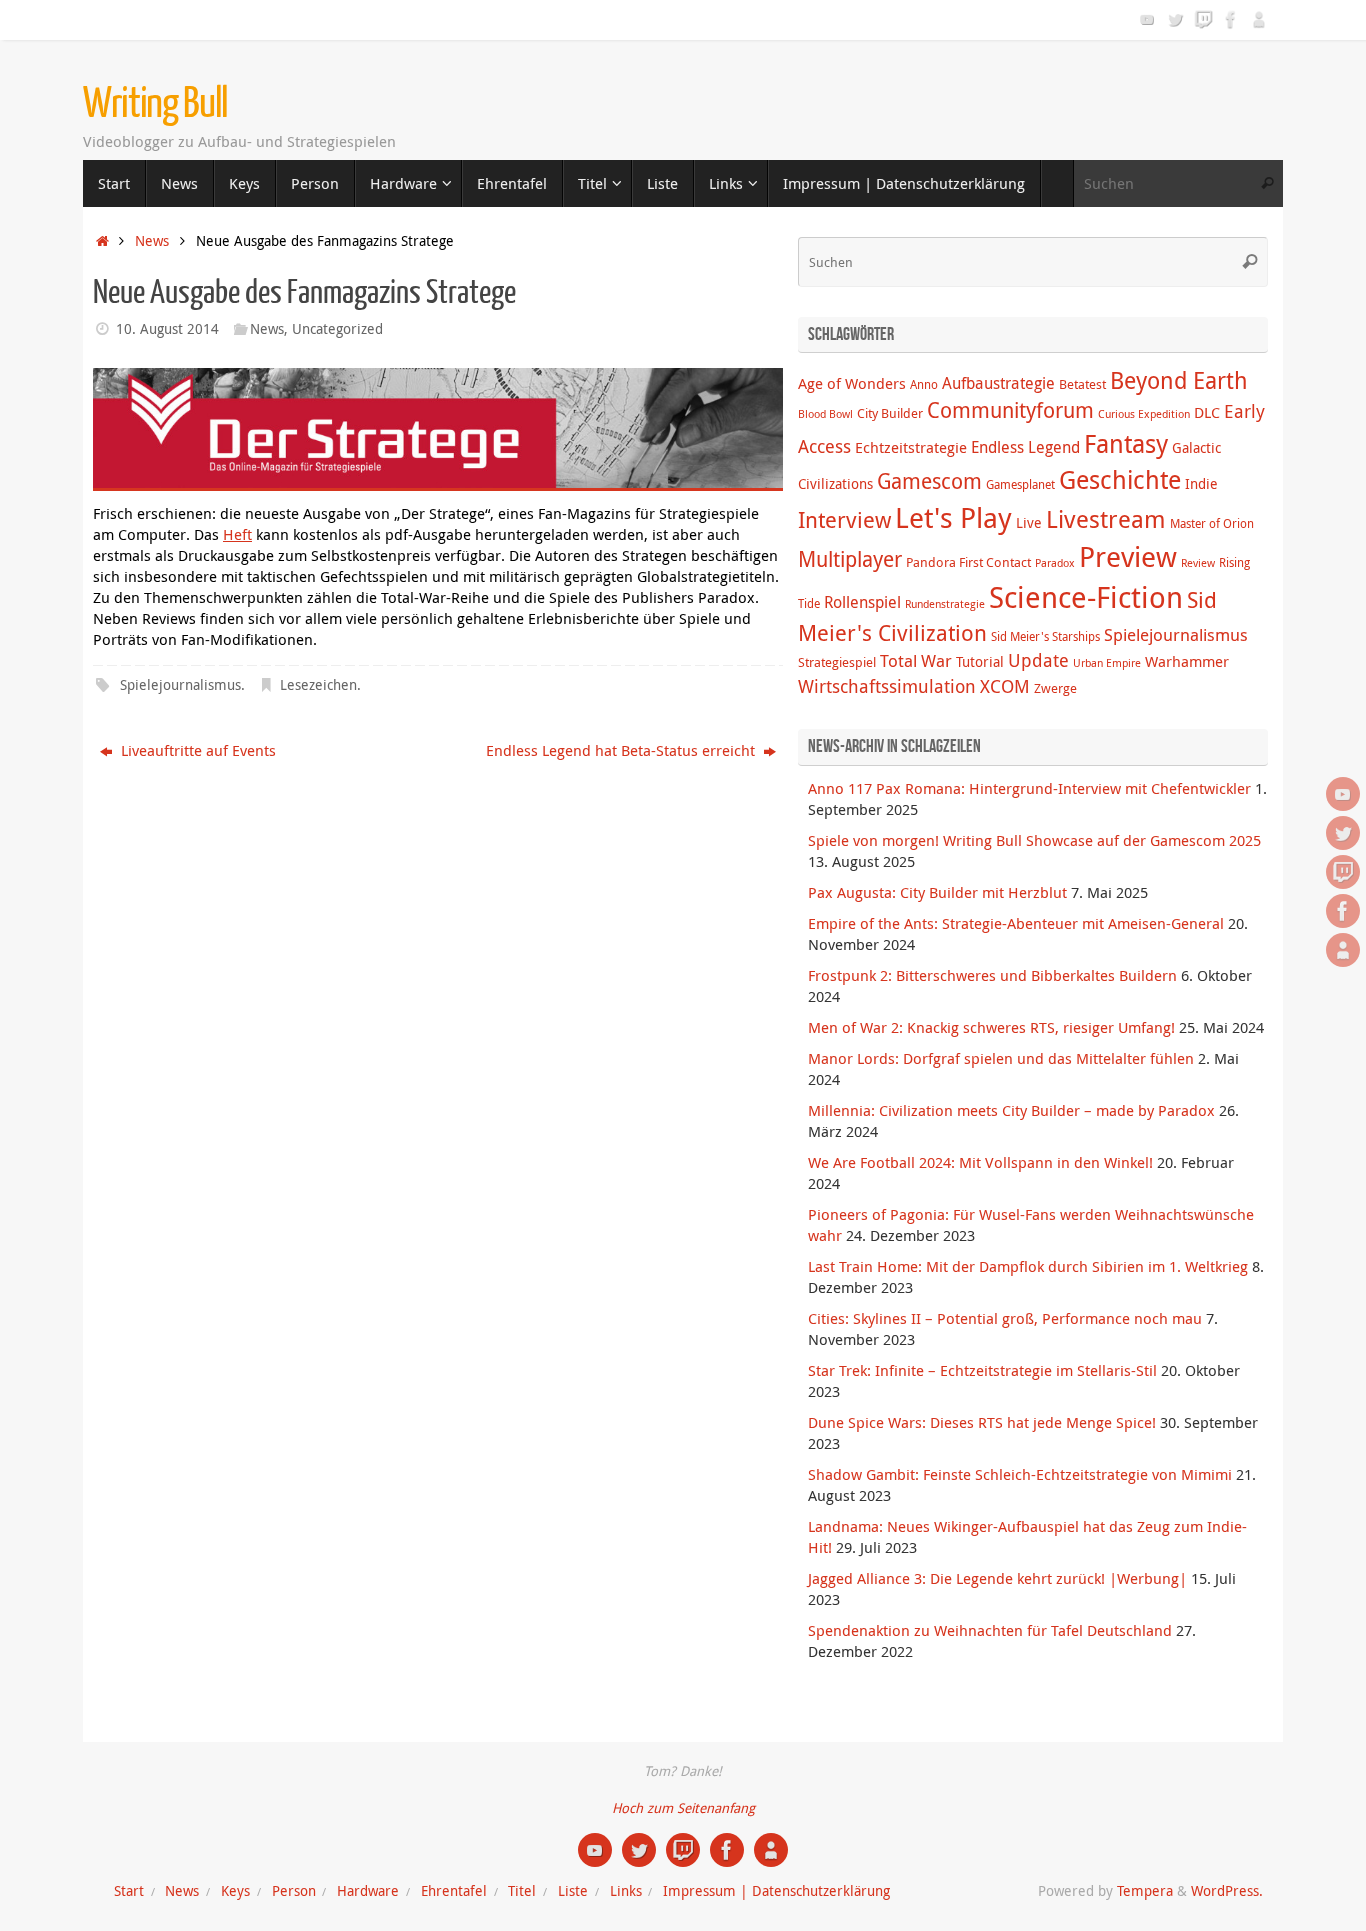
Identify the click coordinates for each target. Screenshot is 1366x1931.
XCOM (1005, 686)
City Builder (890, 413)
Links (626, 1891)
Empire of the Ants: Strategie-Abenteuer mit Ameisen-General (1016, 923)
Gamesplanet (1020, 484)
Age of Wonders (852, 383)
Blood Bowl (825, 414)
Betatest (1082, 384)
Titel (522, 1891)
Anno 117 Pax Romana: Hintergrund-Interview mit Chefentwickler (1029, 788)
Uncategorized (337, 329)
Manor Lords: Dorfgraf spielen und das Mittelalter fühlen (1001, 1058)
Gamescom (929, 481)
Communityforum (1010, 410)
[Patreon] (1259, 19)
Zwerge (1055, 688)
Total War (916, 661)
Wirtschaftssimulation (887, 686)
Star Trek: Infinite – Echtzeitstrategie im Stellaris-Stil (982, 1370)
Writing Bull (155, 104)
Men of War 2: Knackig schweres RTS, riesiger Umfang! (991, 1027)
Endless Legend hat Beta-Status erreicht (622, 750)
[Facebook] (1231, 19)
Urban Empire (1107, 663)
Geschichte (1120, 479)
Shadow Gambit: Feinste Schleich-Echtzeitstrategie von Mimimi (1020, 1474)
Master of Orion (1212, 523)
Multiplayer (850, 559)
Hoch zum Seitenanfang (683, 1808)
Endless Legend (1025, 447)
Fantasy (1126, 443)
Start (129, 1891)
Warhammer (1187, 661)
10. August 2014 (167, 329)
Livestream (1106, 519)
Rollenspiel (862, 602)
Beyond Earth (1179, 380)
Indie (1201, 483)
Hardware (368, 1891)
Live (1029, 522)
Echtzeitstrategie (911, 447)
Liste (573, 1891)
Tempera (1145, 1891)
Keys (235, 1891)
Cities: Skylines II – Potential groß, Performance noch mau (1005, 1318)
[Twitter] (1175, 19)
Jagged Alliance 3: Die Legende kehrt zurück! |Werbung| (997, 1578)
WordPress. (1227, 1891)
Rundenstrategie (945, 604)
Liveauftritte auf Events (196, 750)
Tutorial (980, 661)
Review (1198, 563)
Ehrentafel (454, 1891)
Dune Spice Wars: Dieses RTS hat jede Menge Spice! (982, 1422)
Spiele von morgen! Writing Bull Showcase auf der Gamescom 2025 (1034, 840)
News (152, 241)
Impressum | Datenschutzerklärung (776, 1891)
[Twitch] (1203, 19)
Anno (924, 384)
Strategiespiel (837, 662)
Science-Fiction (1086, 597)
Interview (844, 519)
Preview (1128, 556)
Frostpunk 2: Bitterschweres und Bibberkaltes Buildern (992, 975)
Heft (237, 534)
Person (294, 1891)
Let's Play (953, 517)
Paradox (1055, 563)
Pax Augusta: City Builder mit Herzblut (937, 892)
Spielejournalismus (180, 685)
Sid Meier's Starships (1045, 636)
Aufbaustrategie (998, 383)
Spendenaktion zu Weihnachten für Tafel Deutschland (990, 1630)
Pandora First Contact (968, 562)
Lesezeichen (318, 685)
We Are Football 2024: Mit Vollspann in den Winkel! (980, 1162)
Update (1038, 660)
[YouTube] (1147, 19)
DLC (1207, 412)
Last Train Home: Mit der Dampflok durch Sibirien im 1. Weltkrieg (1028, 1266)
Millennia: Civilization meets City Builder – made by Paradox (1011, 1110)
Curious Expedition (1144, 414)
